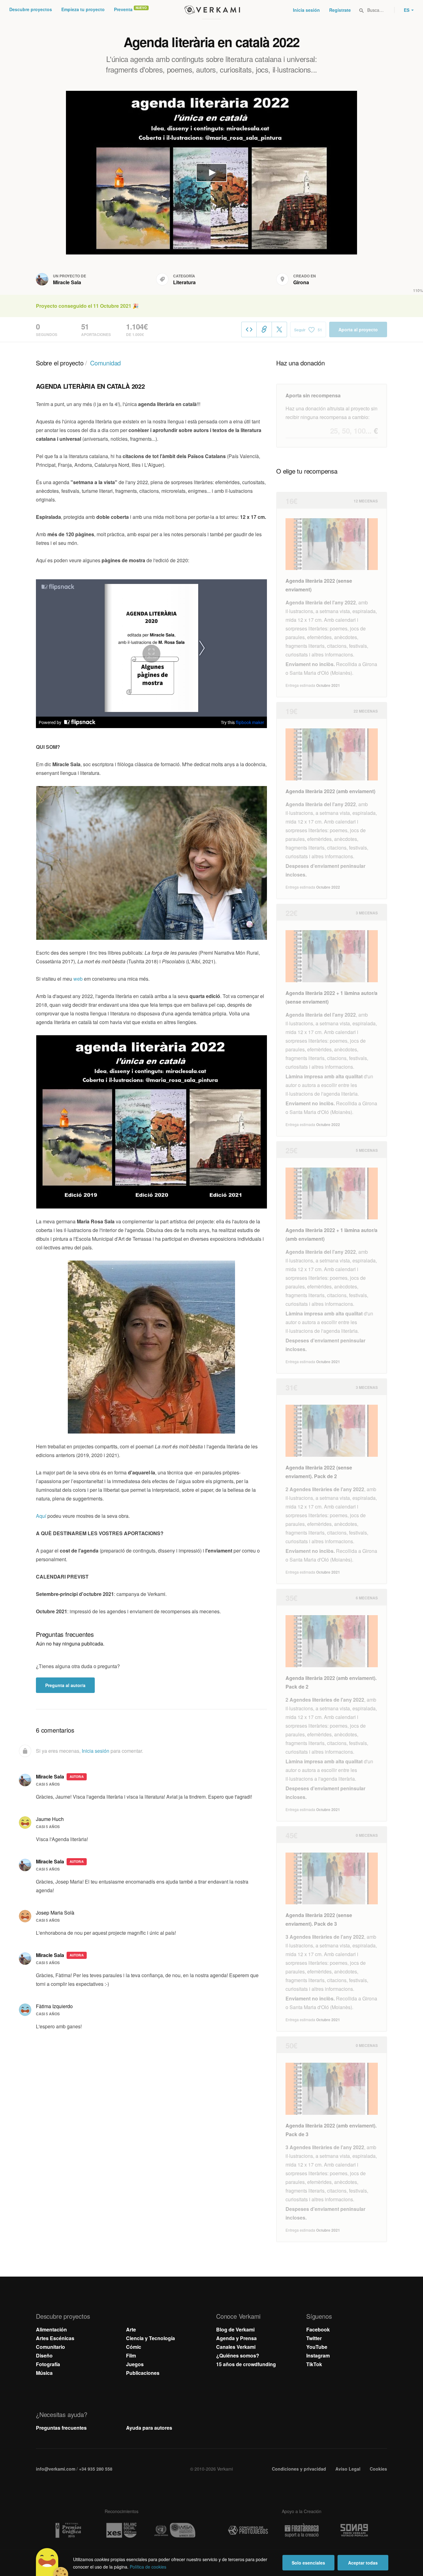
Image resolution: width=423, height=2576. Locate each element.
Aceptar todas (363, 2563)
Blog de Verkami (235, 2329)
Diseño (44, 2355)
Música (44, 2373)
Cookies (378, 2469)
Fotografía (48, 2364)
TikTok (314, 2364)
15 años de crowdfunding (246, 2364)
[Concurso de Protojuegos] (248, 2530)
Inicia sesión (306, 10)
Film (131, 2355)
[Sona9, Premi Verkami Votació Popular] (355, 2530)
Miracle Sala (67, 282)
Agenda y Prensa (236, 2338)
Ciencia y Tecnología (150, 2338)
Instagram (318, 2355)
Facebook (318, 2329)
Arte (131, 2329)
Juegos (135, 2364)
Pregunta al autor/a (65, 1685)
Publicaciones (143, 2373)
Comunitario (50, 2347)
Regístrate (340, 10)
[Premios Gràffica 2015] (68, 2530)
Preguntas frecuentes (61, 2428)
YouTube (317, 2347)
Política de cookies (148, 2567)
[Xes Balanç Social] (121, 2530)
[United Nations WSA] (175, 2530)
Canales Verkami (236, 2347)
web (79, 979)
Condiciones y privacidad (299, 2469)
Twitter (314, 2338)
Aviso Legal (348, 2469)
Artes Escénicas (55, 2338)
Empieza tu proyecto (83, 9)
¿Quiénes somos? (238, 2355)
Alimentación (51, 2329)
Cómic (134, 2347)
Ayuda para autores (149, 2428)
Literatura (184, 282)
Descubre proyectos (31, 9)
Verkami (212, 10)
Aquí (42, 1516)
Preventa (123, 9)
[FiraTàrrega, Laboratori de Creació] (302, 2530)
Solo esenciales (308, 2563)
